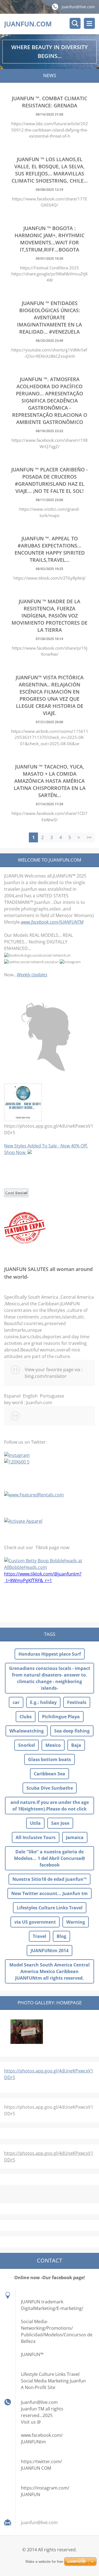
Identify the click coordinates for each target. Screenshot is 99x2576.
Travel (39, 1936)
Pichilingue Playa (61, 1717)
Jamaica (75, 1837)
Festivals (77, 1702)
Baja (76, 1745)
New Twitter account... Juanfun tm (50, 1893)
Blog (61, 1936)
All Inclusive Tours (36, 1837)
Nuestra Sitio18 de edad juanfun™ (50, 1879)
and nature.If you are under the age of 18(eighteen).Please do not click (50, 1806)
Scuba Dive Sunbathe (50, 1788)
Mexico (53, 1745)
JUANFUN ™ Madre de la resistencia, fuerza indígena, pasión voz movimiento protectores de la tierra (50, 616)
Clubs (26, 1717)
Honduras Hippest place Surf (50, 1654)
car (16, 1702)
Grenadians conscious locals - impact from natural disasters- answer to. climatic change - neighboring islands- (50, 1678)
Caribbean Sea (50, 1774)
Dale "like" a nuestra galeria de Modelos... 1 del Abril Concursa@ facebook (50, 1858)
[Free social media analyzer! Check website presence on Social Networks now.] (16, 1195)
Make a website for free (44, 2562)
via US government (35, 1922)
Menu (89, 23)
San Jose (60, 1823)
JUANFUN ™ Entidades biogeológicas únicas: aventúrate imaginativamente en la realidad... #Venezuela (50, 317)
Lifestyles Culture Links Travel (50, 1908)
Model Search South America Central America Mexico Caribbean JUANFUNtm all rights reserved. (50, 1971)
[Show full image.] (27, 2032)
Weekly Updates (32, 975)
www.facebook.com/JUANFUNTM (52, 922)
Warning (76, 1922)
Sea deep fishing (72, 1731)
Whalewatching (27, 1731)
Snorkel (27, 1745)
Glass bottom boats (50, 1759)
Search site (75, 23)
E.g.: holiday (43, 1702)
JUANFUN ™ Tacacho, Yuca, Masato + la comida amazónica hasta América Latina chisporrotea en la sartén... (50, 781)
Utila (35, 1823)
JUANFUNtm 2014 (50, 1951)
